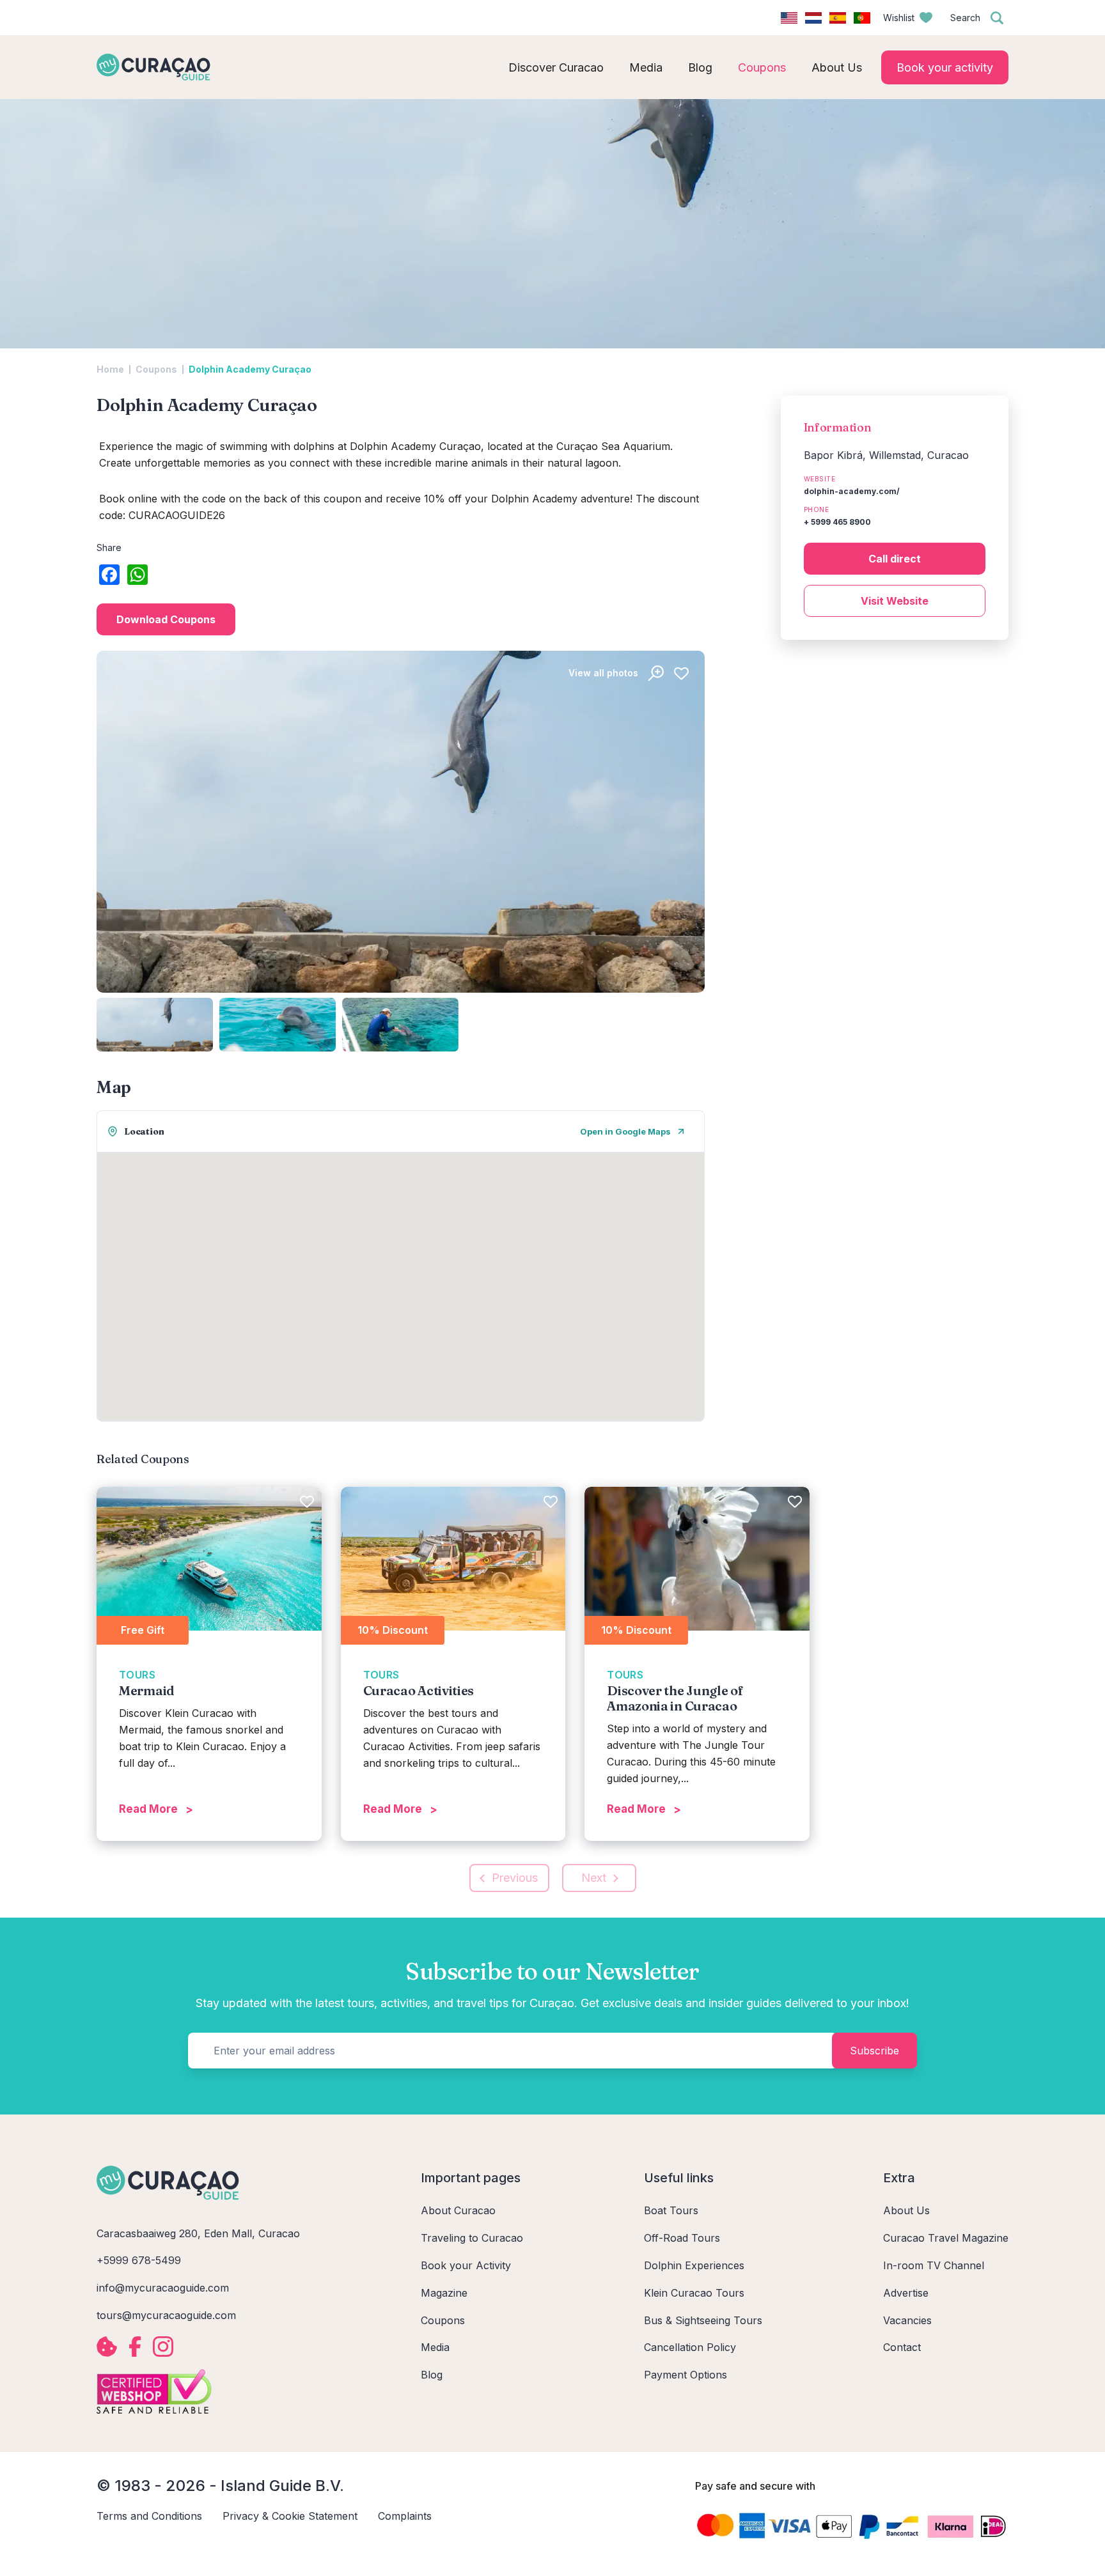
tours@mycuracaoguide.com (166, 2315)
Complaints (405, 2516)
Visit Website (895, 601)
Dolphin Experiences (694, 2265)
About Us (906, 2210)
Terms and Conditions (149, 2516)
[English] (789, 18)
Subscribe (874, 2051)
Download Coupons (166, 619)
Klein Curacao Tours (694, 2293)
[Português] (862, 18)
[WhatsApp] (137, 576)
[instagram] (163, 2347)
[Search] (997, 18)
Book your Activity (466, 2265)
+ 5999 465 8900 (837, 522)
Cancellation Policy (690, 2347)
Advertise (906, 2293)
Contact (902, 2347)
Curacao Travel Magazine (946, 2238)
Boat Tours (671, 2210)
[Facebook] (109, 576)
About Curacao (458, 2210)
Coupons (156, 369)
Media (435, 2347)
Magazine (444, 2293)
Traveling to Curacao (472, 2238)
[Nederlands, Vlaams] (813, 18)
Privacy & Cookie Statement (290, 2516)
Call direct (895, 559)
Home (110, 369)
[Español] (838, 18)
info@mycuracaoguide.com (163, 2288)
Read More (148, 1809)
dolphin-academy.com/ (852, 491)
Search (965, 18)
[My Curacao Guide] (153, 67)
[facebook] (135, 2347)
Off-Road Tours (682, 2238)
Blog (432, 2375)
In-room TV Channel (934, 2265)
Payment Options (686, 2375)
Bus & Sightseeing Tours (703, 2320)
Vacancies (907, 2320)
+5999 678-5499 (139, 2260)
